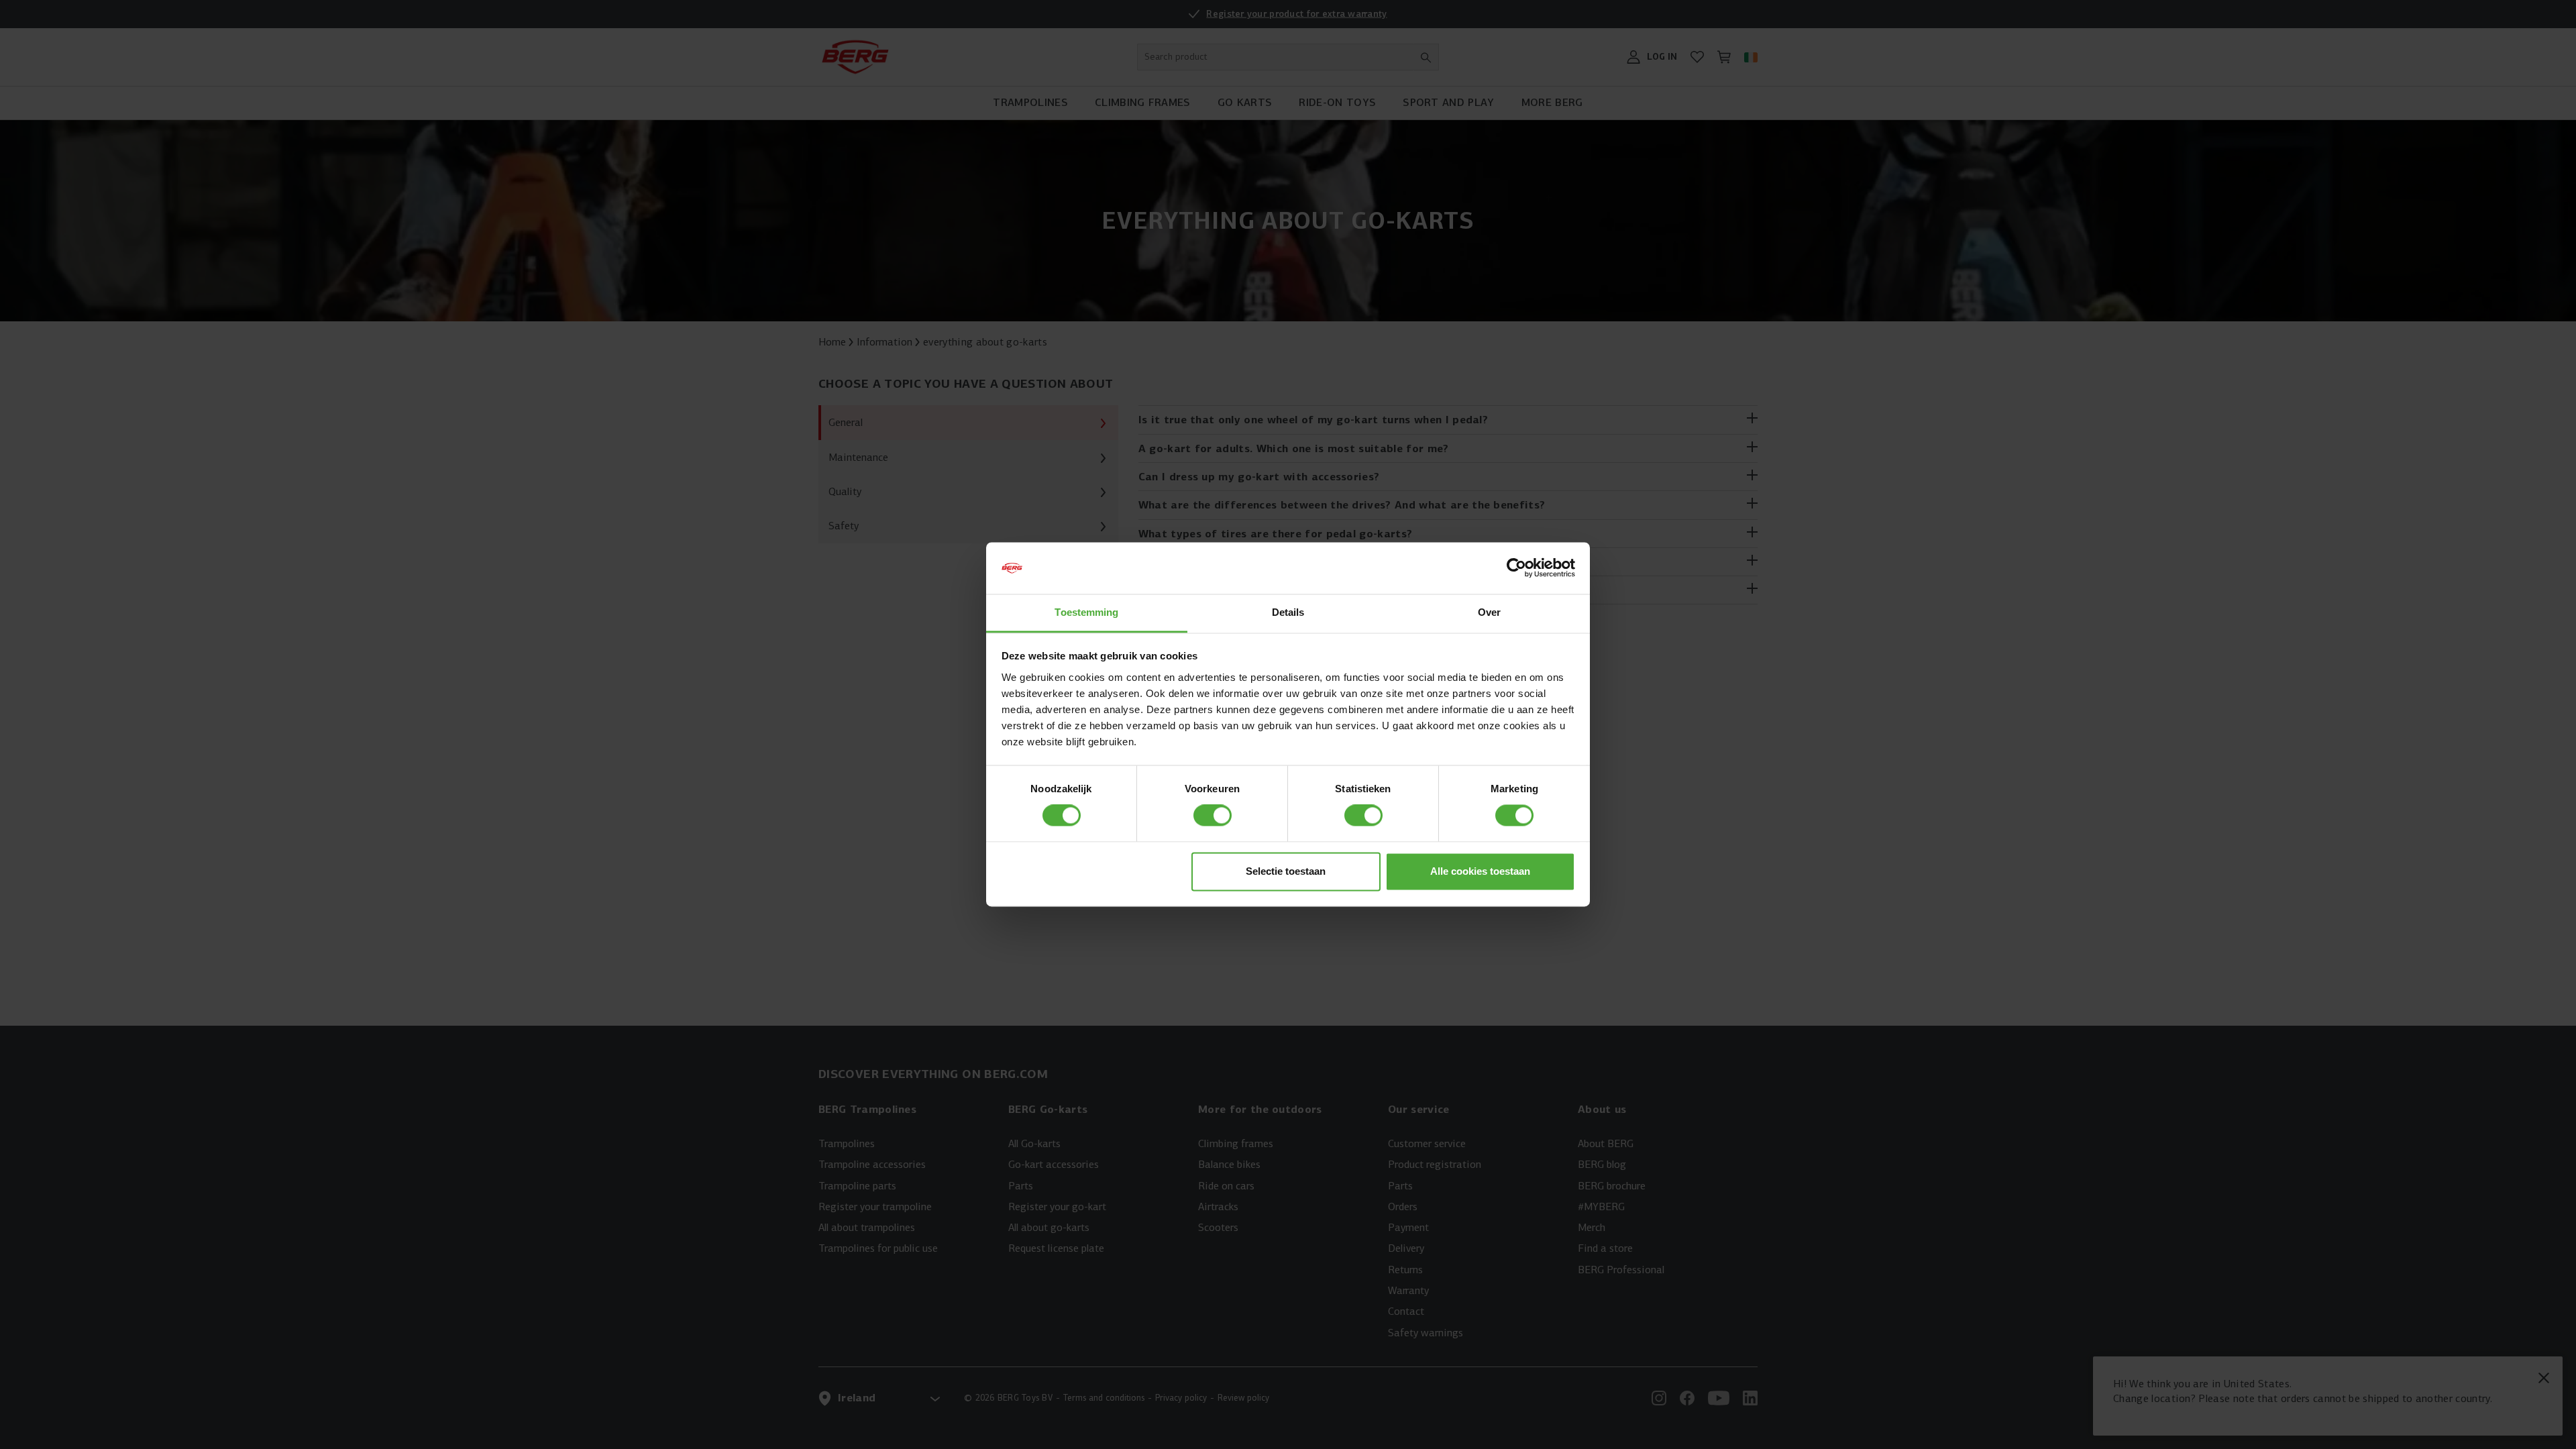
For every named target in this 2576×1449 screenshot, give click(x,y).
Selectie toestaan (1286, 871)
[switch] (1213, 816)
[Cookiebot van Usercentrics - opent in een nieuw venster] (1516, 568)
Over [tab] (1489, 612)
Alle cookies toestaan (1480, 871)
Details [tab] (1288, 612)
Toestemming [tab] (1086, 612)
